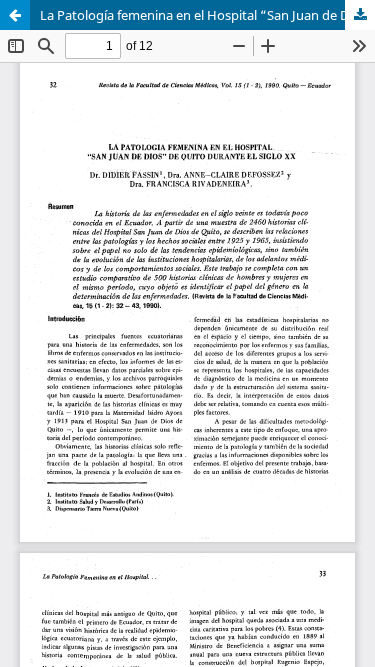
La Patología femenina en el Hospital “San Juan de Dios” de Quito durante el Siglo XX (207, 15)
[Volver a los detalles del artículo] (15, 15)
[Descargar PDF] (360, 15)
